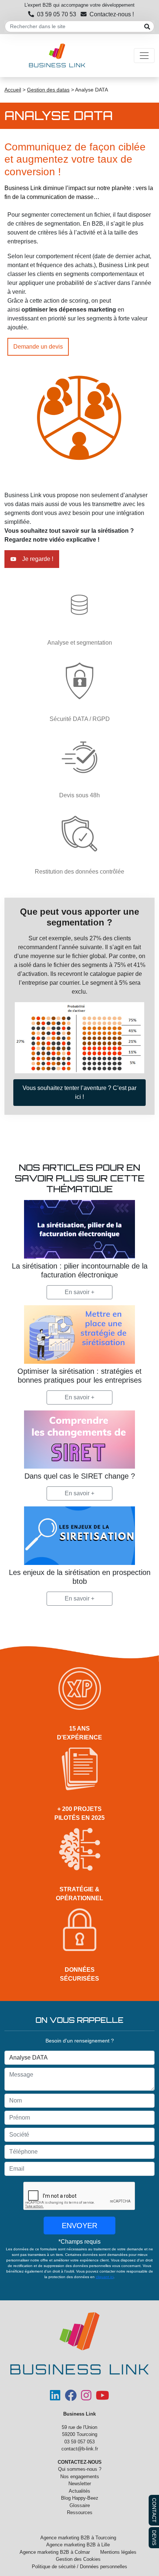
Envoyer (79, 2226)
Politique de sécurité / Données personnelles (79, 2567)
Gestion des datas (48, 90)
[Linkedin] (55, 2398)
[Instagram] (86, 2398)
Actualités (79, 2491)
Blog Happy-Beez (80, 2498)
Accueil (13, 90)
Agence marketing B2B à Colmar (55, 2552)
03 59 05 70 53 (57, 14)
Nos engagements (80, 2477)
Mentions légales (118, 2552)
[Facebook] (71, 2398)
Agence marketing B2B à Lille (78, 2545)
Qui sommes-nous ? (80, 2469)
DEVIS (154, 2538)
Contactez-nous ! (112, 14)
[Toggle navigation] (144, 56)
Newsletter (80, 2484)
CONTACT (154, 2510)
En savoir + (79, 1292)
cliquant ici (105, 2277)
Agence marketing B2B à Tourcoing (78, 2538)
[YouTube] (102, 2398)
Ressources (80, 2512)
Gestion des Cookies (78, 2559)
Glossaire (80, 2505)
